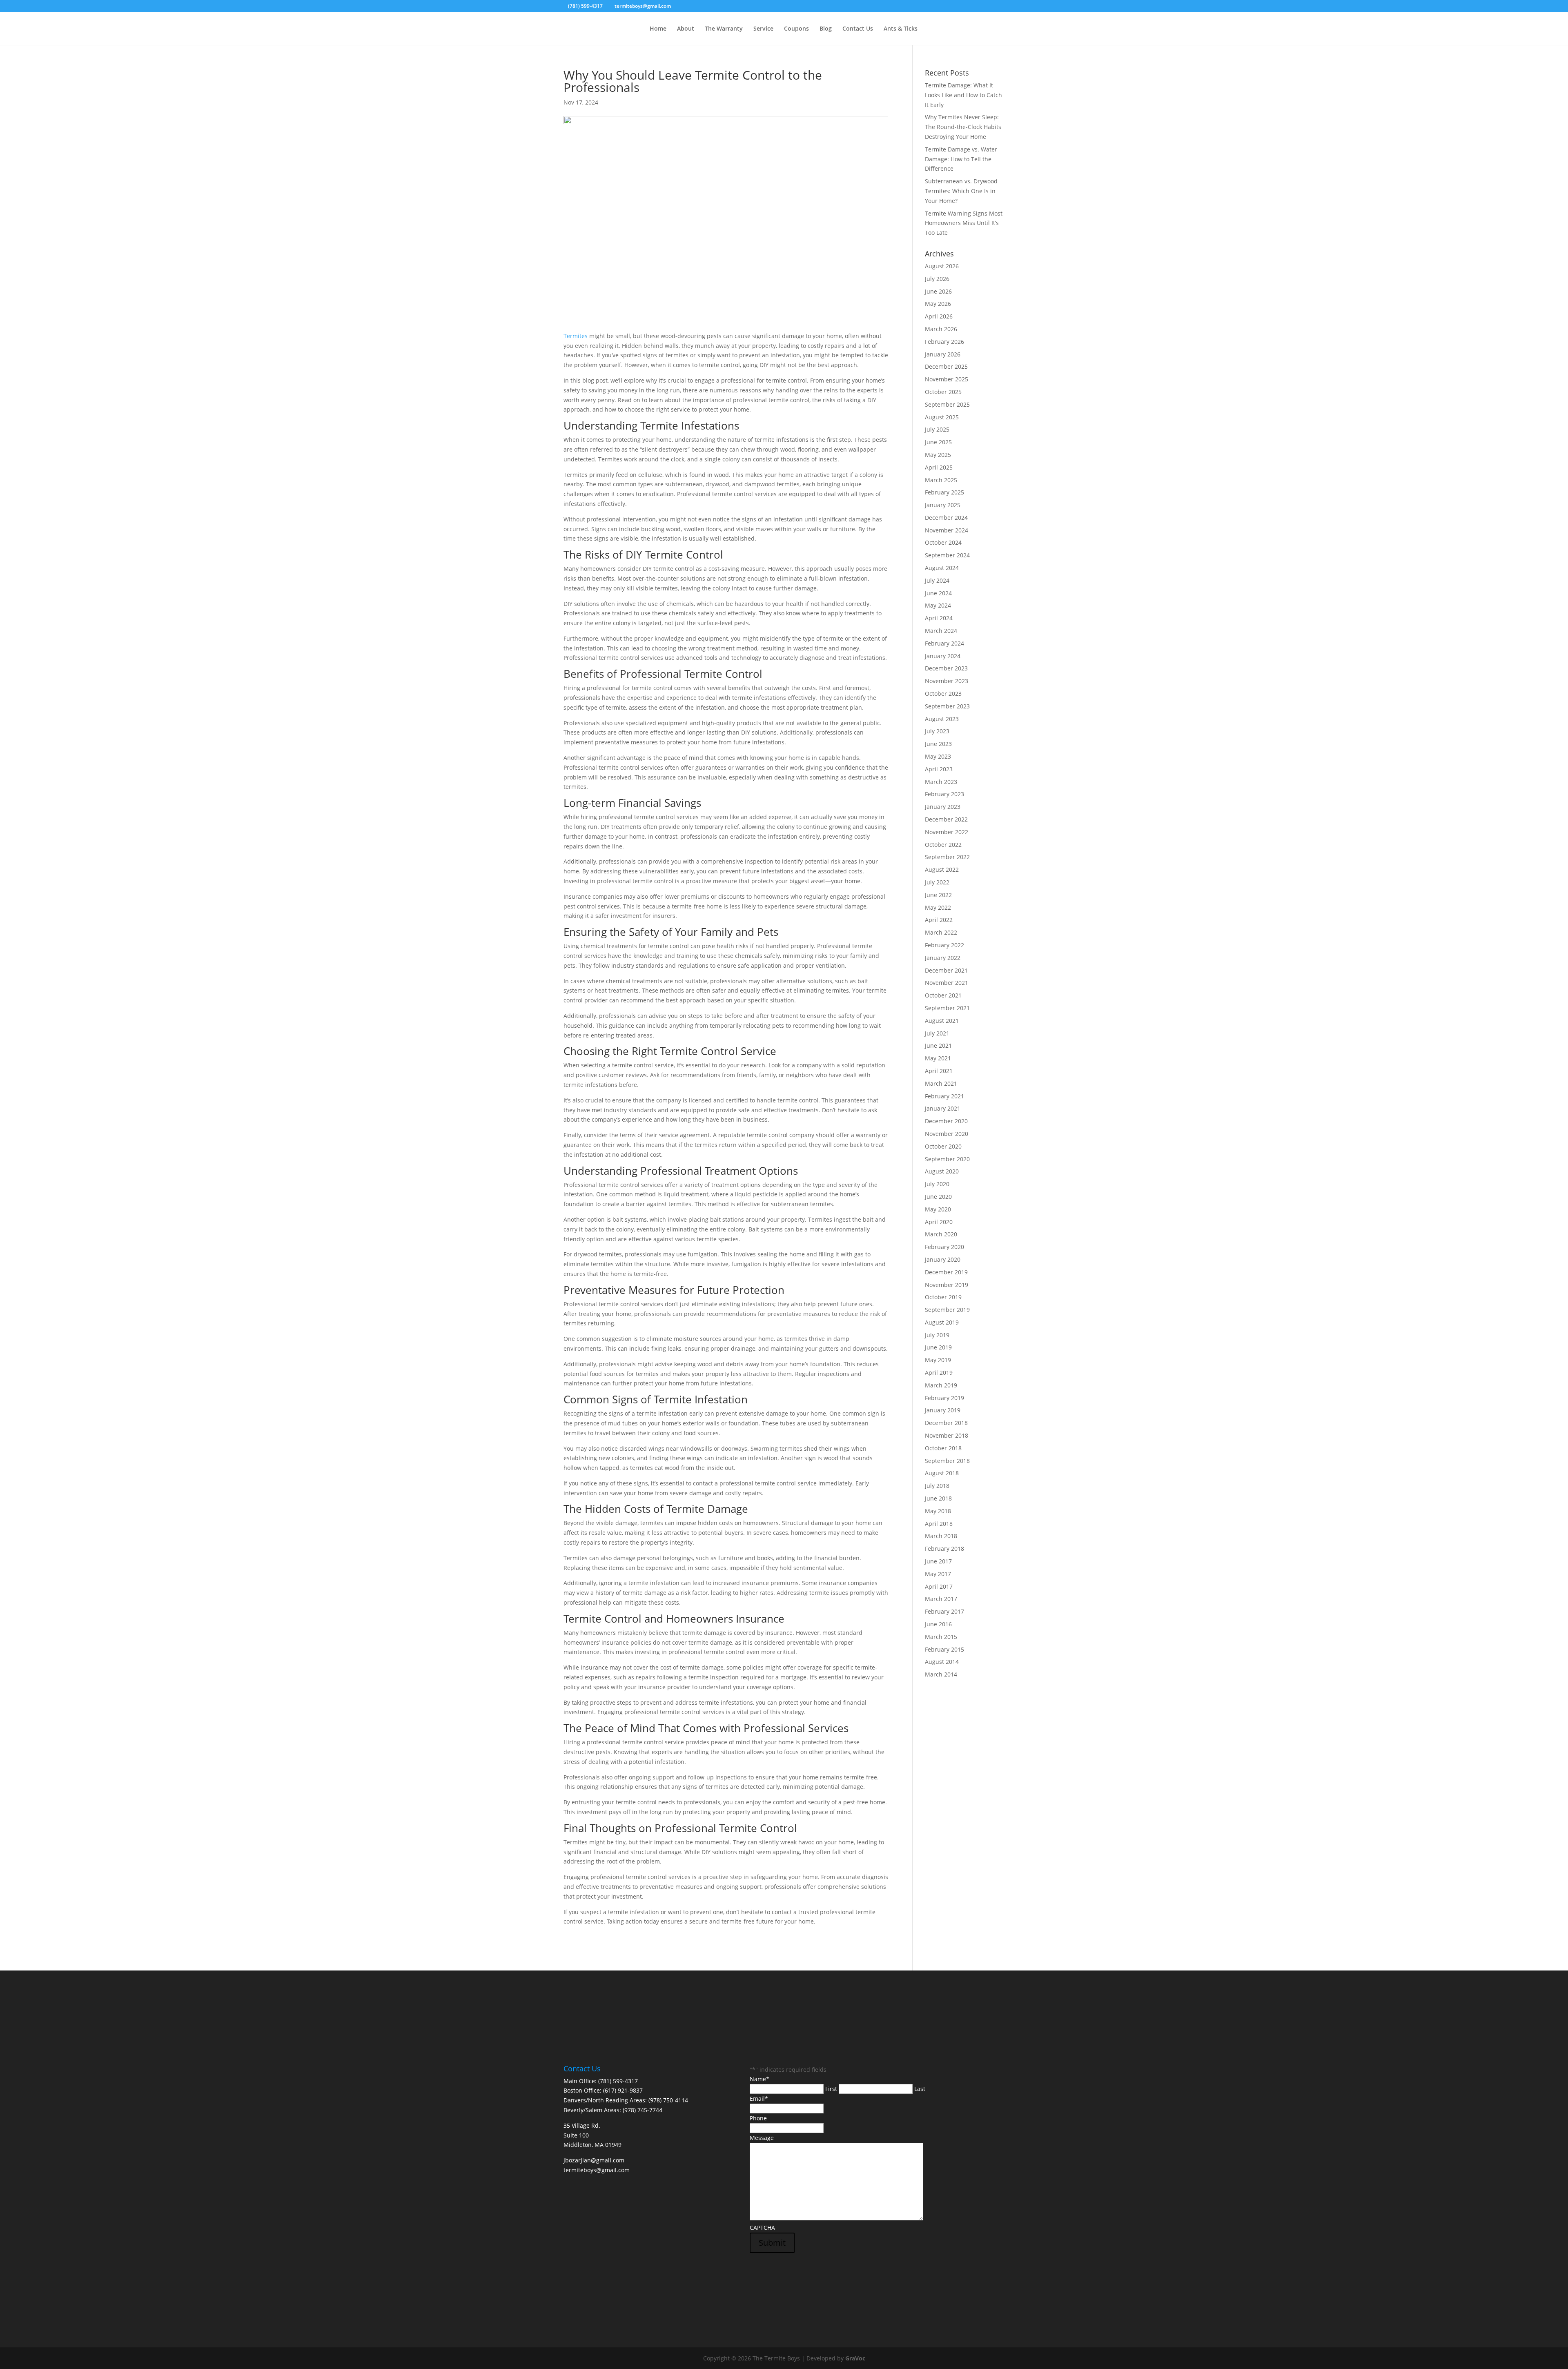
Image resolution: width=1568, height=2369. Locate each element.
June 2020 (938, 1197)
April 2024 (939, 618)
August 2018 (942, 1473)
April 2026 (939, 316)
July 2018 (937, 1486)
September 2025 (947, 404)
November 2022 (947, 832)
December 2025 (946, 366)
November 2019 (947, 1285)
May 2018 (938, 1511)
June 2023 (938, 744)
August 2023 (942, 719)
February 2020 (944, 1247)
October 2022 (943, 845)
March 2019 (941, 1385)
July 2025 (937, 429)
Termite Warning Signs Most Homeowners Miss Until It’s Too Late (964, 223)
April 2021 (939, 1071)
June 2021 (938, 1045)
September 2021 (947, 1008)
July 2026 (937, 279)
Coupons (796, 29)
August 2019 (942, 1322)
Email (759, 2098)
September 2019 (947, 1310)
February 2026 (944, 342)
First (831, 2089)
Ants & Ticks (901, 29)
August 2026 (942, 266)
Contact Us (858, 29)
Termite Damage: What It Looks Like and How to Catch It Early (963, 95)
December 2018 (946, 1423)
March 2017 (941, 1599)
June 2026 (938, 291)
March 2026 (941, 329)
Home (658, 29)
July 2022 (937, 882)
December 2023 (946, 668)
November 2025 (947, 379)
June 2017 (938, 1561)
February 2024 (944, 643)
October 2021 (943, 995)
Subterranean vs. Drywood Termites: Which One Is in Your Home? (961, 191)
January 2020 (943, 1259)
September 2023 (947, 706)
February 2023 (944, 794)
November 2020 (947, 1134)
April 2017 (939, 1586)
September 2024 (947, 555)
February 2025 (944, 492)
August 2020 (942, 1171)
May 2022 (938, 907)
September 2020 (947, 1159)
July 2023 (937, 731)
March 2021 (941, 1083)
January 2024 (943, 656)
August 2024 (942, 568)
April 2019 (939, 1373)
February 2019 (944, 1398)
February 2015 (944, 1649)
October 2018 (943, 1448)
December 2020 (946, 1121)
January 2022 (943, 958)
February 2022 (944, 945)
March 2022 (941, 932)
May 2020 (938, 1209)
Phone (758, 2118)
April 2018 (939, 1524)
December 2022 (946, 819)
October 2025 (943, 392)
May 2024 (938, 605)
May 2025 (938, 455)
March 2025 (941, 480)
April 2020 (939, 1222)
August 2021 (942, 1021)
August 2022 (942, 869)
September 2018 (947, 1461)
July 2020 (937, 1184)
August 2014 (942, 1662)
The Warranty (724, 29)
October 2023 (943, 694)
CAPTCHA (762, 2228)
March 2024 (941, 631)
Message (762, 2138)
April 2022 (939, 920)
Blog (826, 29)
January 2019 (943, 1410)
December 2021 (946, 970)
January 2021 (943, 1108)
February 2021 (944, 1096)
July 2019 (937, 1335)
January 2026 (943, 354)
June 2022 (938, 895)
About (686, 29)
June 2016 (938, 1624)
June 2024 (938, 593)
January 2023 (943, 807)
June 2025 (938, 442)
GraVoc (855, 2358)
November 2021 (947, 983)
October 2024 (943, 542)
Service (763, 29)
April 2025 (939, 467)
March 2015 (941, 1637)
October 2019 (943, 1297)
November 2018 (947, 1435)
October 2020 (943, 1146)
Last (920, 2089)
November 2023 (947, 681)
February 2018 (944, 1549)
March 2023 (941, 782)
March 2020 (941, 1234)
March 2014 (941, 1674)
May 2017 (938, 1574)
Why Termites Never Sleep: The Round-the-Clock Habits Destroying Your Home (963, 127)
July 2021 (937, 1033)
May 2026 (938, 304)
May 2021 (938, 1058)
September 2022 (947, 857)
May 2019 (938, 1360)
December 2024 (946, 518)
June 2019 (938, 1347)
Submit (772, 2243)
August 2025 (942, 417)
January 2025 (943, 505)
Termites (576, 336)
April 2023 (939, 769)
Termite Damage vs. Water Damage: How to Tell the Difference (961, 159)
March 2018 (941, 1536)
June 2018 (938, 1498)
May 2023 (938, 756)
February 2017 (944, 1611)
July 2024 (937, 580)
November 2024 (947, 530)
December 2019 (946, 1272)
